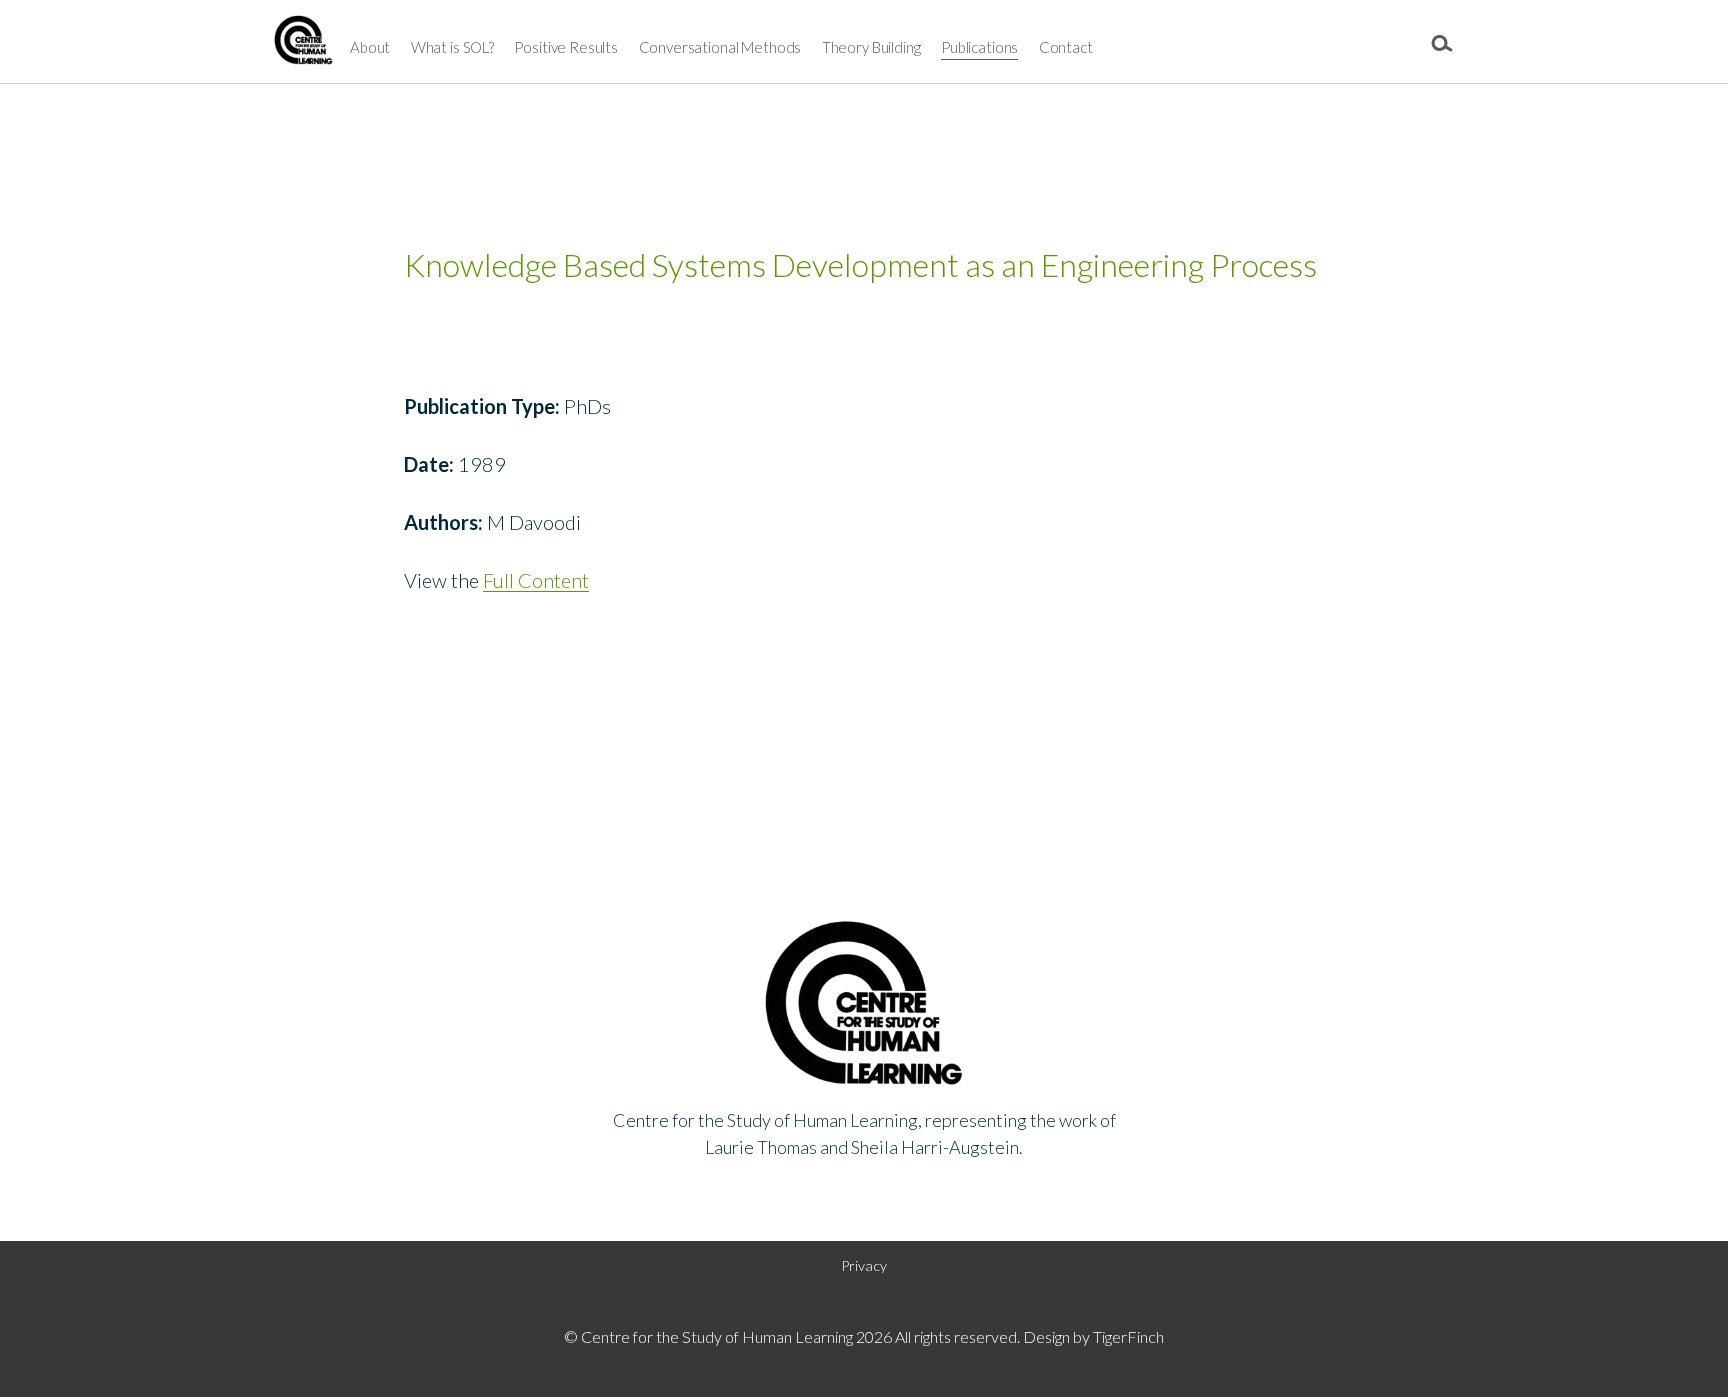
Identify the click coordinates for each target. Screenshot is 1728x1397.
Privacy (864, 1265)
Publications (979, 47)
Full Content (536, 580)
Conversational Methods (720, 47)
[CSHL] (303, 45)
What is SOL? (452, 47)
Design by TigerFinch (1093, 1336)
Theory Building (871, 47)
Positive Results (566, 47)
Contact (1066, 47)
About (370, 47)
